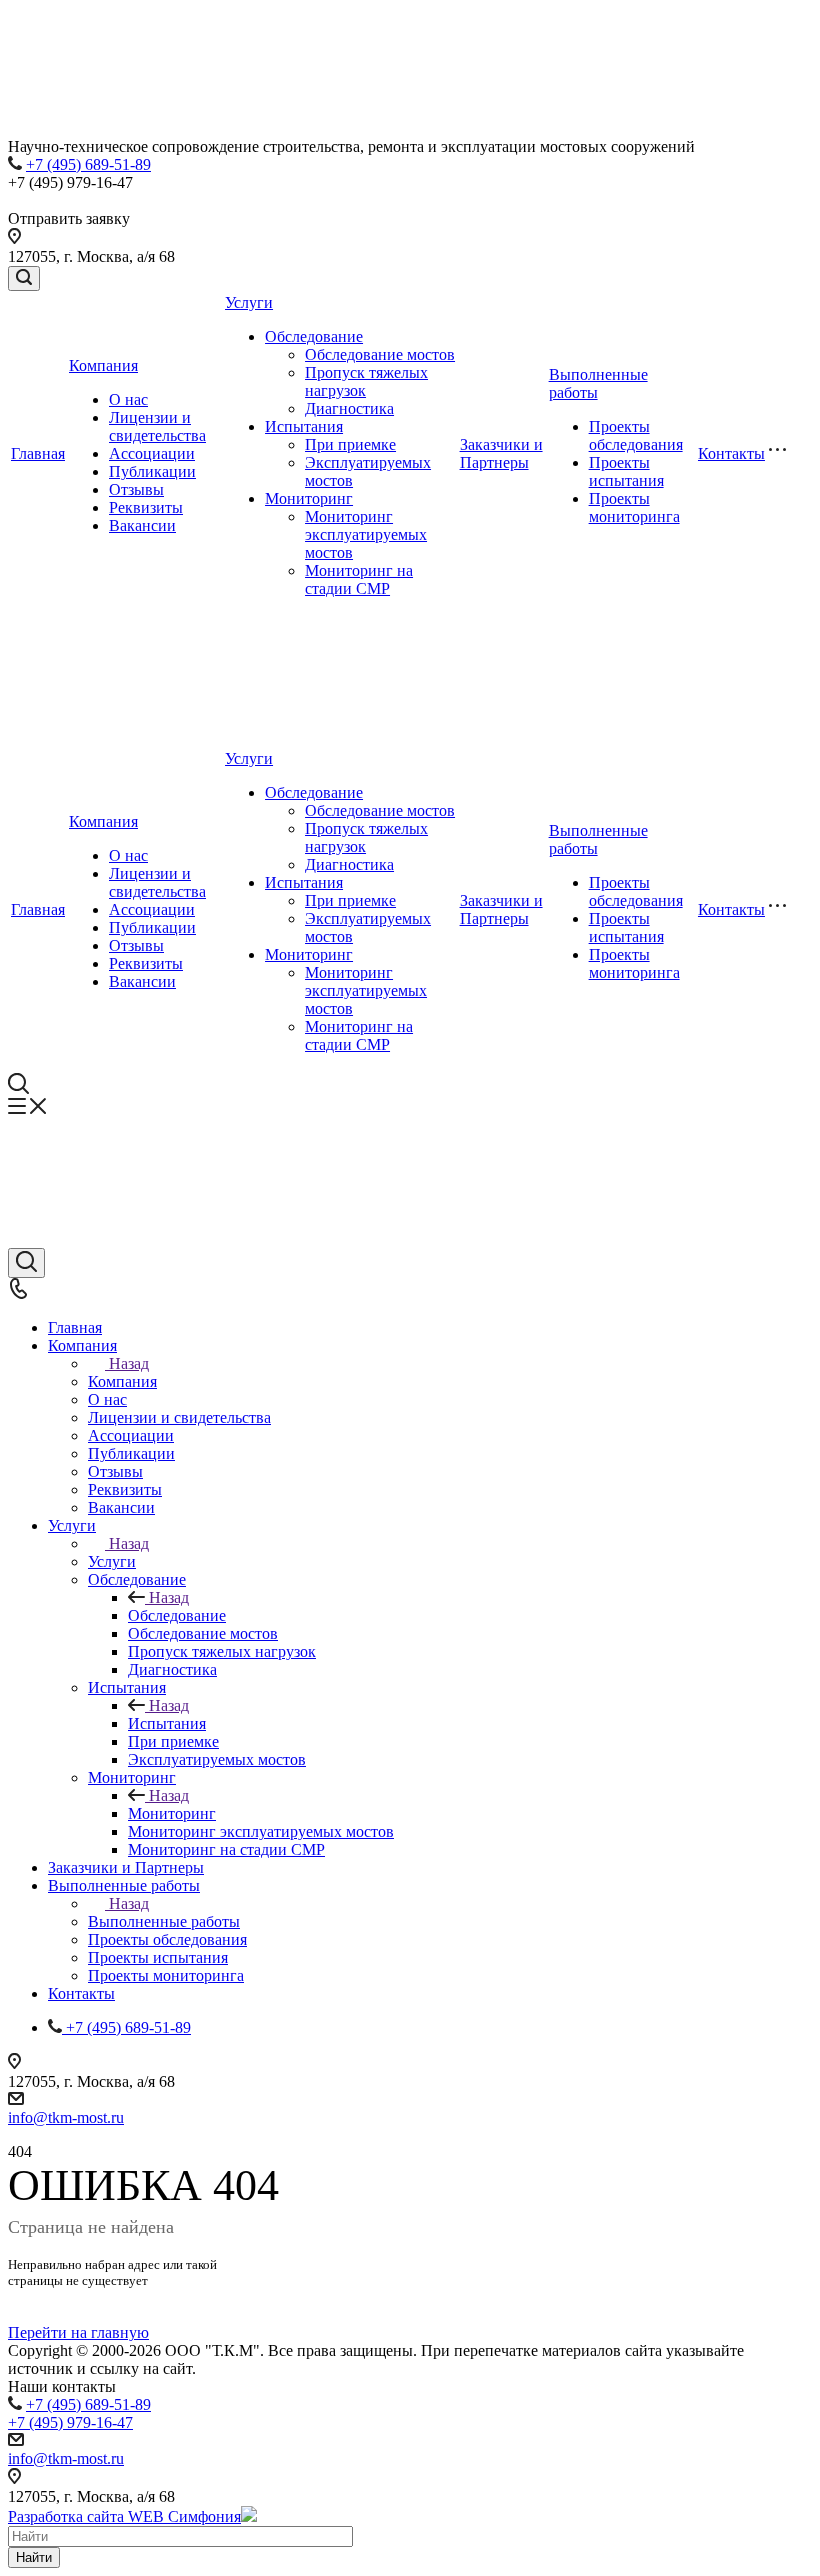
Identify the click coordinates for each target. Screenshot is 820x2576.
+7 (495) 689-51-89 (88, 164)
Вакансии (142, 525)
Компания (103, 365)
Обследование (314, 336)
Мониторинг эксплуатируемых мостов (366, 534)
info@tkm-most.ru (66, 2117)
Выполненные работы (164, 1921)
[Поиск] (24, 278)
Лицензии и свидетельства (157, 426)
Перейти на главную (78, 2332)
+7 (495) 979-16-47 (70, 2422)
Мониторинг (309, 498)
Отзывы (136, 489)
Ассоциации (152, 453)
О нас (128, 399)
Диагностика (349, 408)
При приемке (350, 444)
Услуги (249, 302)
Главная (38, 453)
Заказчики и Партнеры (501, 453)
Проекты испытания (626, 471)
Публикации (152, 471)
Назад (129, 1363)
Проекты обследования (636, 435)
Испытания (304, 426)
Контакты (731, 453)
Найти (34, 2557)
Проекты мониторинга (634, 507)
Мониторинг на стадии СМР (359, 579)
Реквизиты (146, 507)
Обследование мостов (380, 354)
